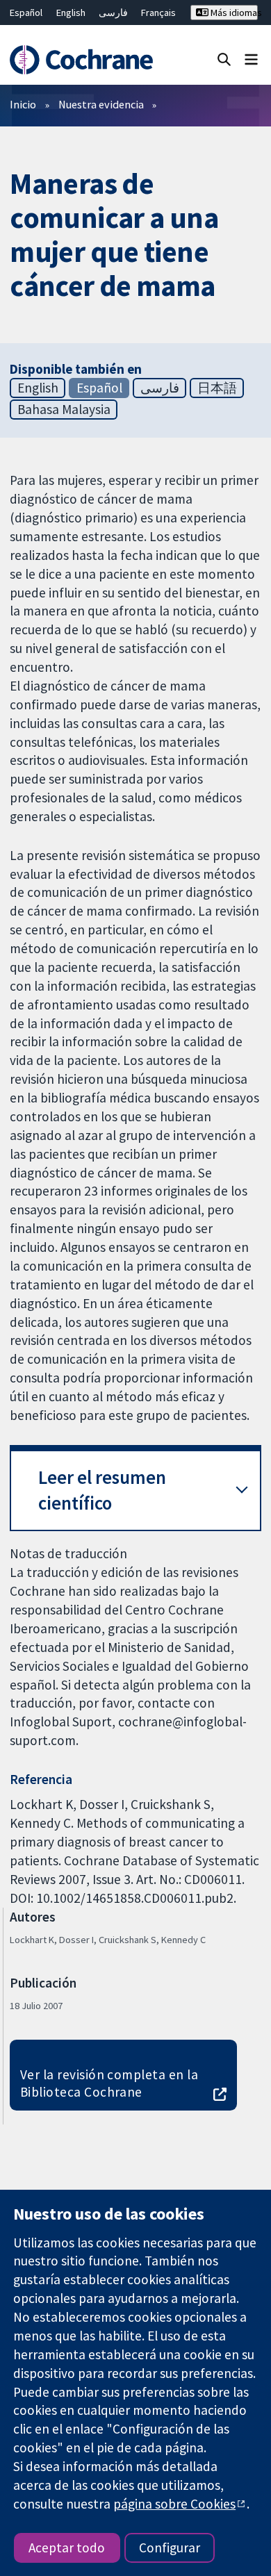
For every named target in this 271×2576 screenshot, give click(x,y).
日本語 (217, 388)
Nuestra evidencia (101, 104)
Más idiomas (233, 13)
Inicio (23, 104)
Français (158, 13)
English (71, 13)
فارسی (113, 13)
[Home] (81, 60)
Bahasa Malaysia (64, 409)
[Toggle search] (224, 59)
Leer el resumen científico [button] (102, 1491)
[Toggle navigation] (251, 59)
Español (26, 13)
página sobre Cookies (174, 2504)
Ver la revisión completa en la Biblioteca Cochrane (109, 2083)
